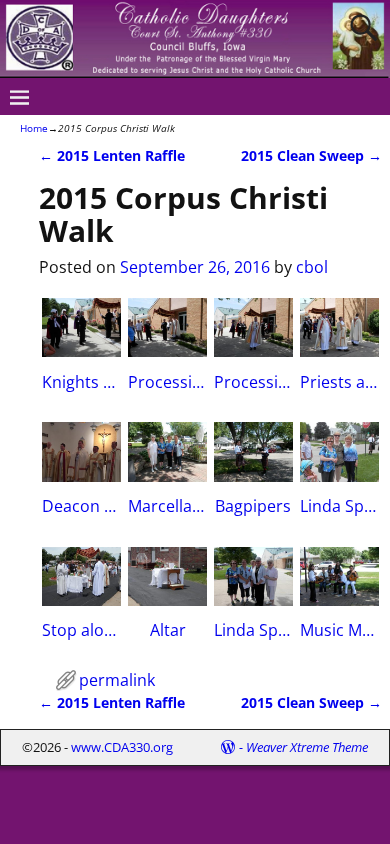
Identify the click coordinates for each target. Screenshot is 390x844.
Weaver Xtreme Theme (307, 747)
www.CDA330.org (122, 747)
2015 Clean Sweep (311, 155)
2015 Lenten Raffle (112, 155)
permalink (117, 680)
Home (34, 128)
